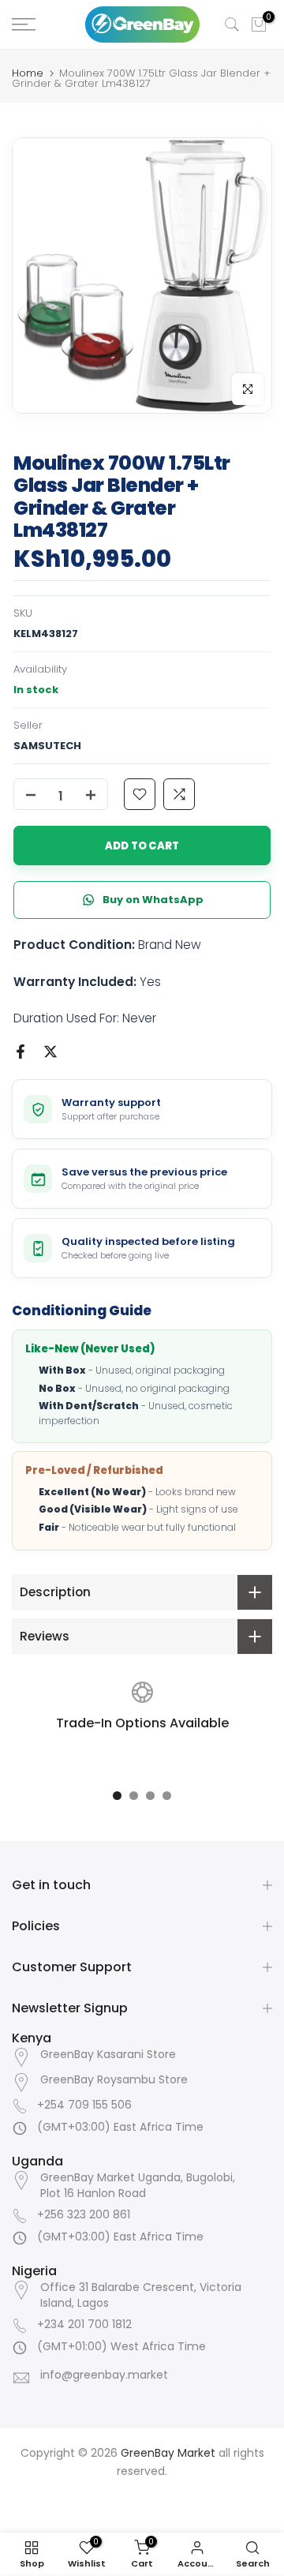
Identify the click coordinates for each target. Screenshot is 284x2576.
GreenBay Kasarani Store (108, 2055)
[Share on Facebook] (21, 1052)
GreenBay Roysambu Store (114, 2080)
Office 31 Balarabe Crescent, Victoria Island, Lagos (141, 2295)
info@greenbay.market (104, 2375)
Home (28, 73)
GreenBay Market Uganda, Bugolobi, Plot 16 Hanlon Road (138, 2186)
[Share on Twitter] (50, 1052)
